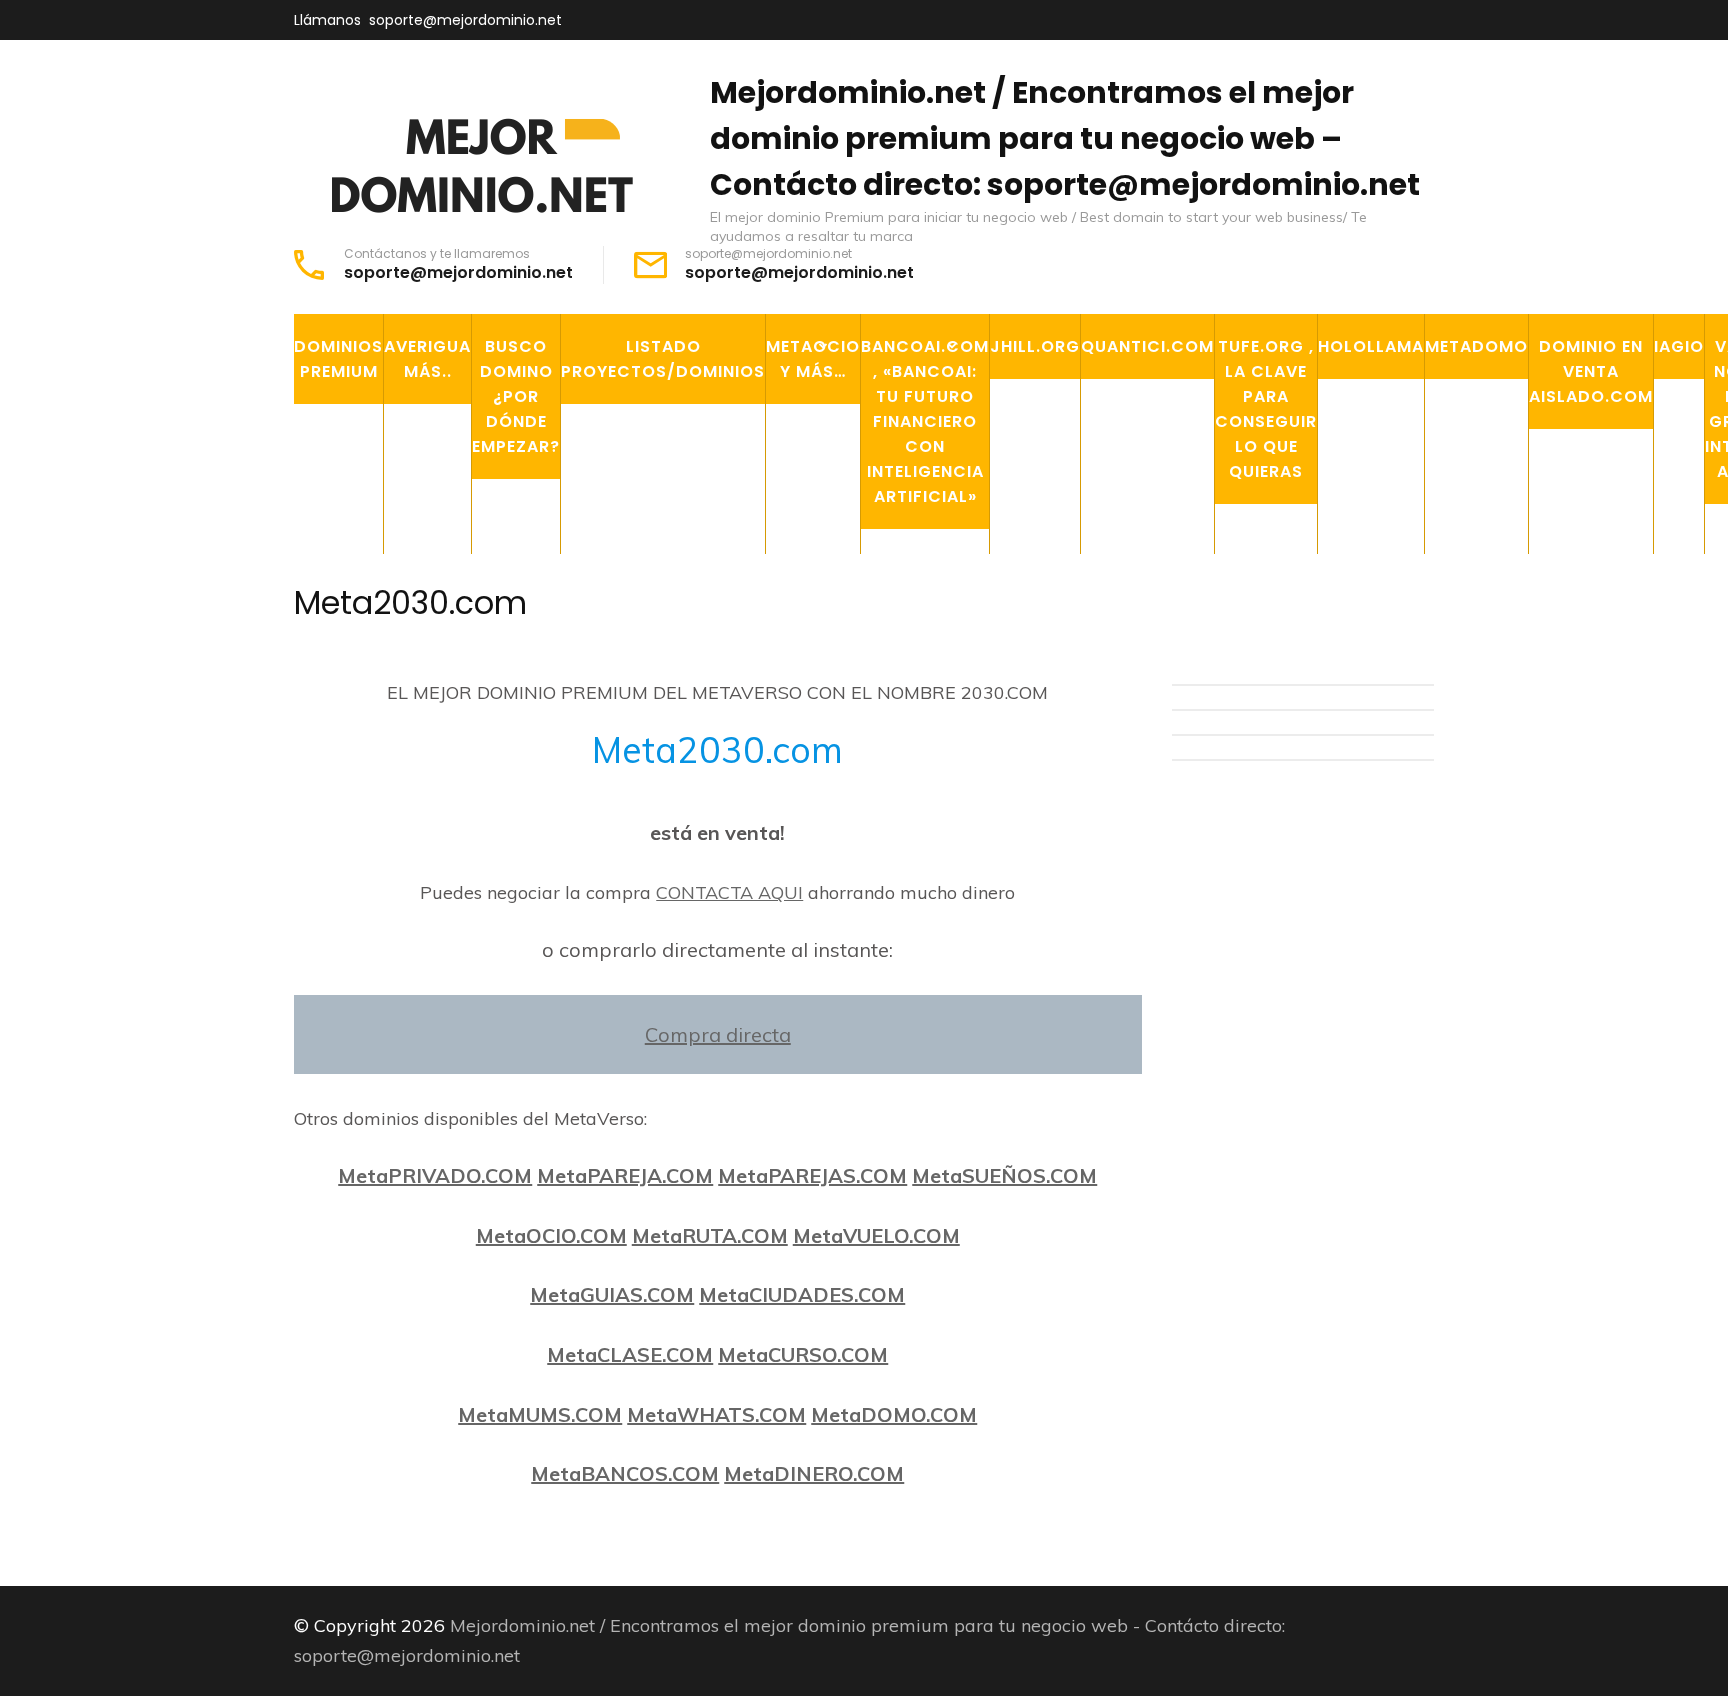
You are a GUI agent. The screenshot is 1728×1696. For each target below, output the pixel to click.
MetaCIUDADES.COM (802, 1294)
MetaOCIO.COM (551, 1235)
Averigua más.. (427, 359)
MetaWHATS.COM (716, 1414)
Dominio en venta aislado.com (1591, 371)
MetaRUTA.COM (710, 1235)
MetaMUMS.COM (540, 1414)
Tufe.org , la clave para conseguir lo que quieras (1266, 409)
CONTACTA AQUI (729, 892)
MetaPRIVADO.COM (435, 1175)
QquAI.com (921, 576)
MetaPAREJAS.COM (812, 1175)
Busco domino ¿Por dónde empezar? (516, 396)
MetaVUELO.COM (876, 1235)
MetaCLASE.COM (630, 1354)
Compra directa (718, 1034)
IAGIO (1679, 346)
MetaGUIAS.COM (612, 1294)
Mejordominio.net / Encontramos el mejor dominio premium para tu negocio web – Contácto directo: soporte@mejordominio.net (1065, 138)
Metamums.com (844, 668)
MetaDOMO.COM (894, 1414)
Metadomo (1476, 346)
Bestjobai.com (936, 622)
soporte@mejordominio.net (465, 20)
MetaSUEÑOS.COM (1004, 1175)
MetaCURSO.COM (803, 1354)
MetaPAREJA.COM (625, 1175)
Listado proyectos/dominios (663, 359)
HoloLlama (1371, 346)
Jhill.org (1035, 346)
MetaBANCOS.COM (625, 1473)
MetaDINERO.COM (814, 1473)
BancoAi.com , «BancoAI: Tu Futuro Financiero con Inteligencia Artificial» (925, 421)
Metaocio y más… (813, 359)
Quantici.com (1147, 346)
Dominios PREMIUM (338, 359)
